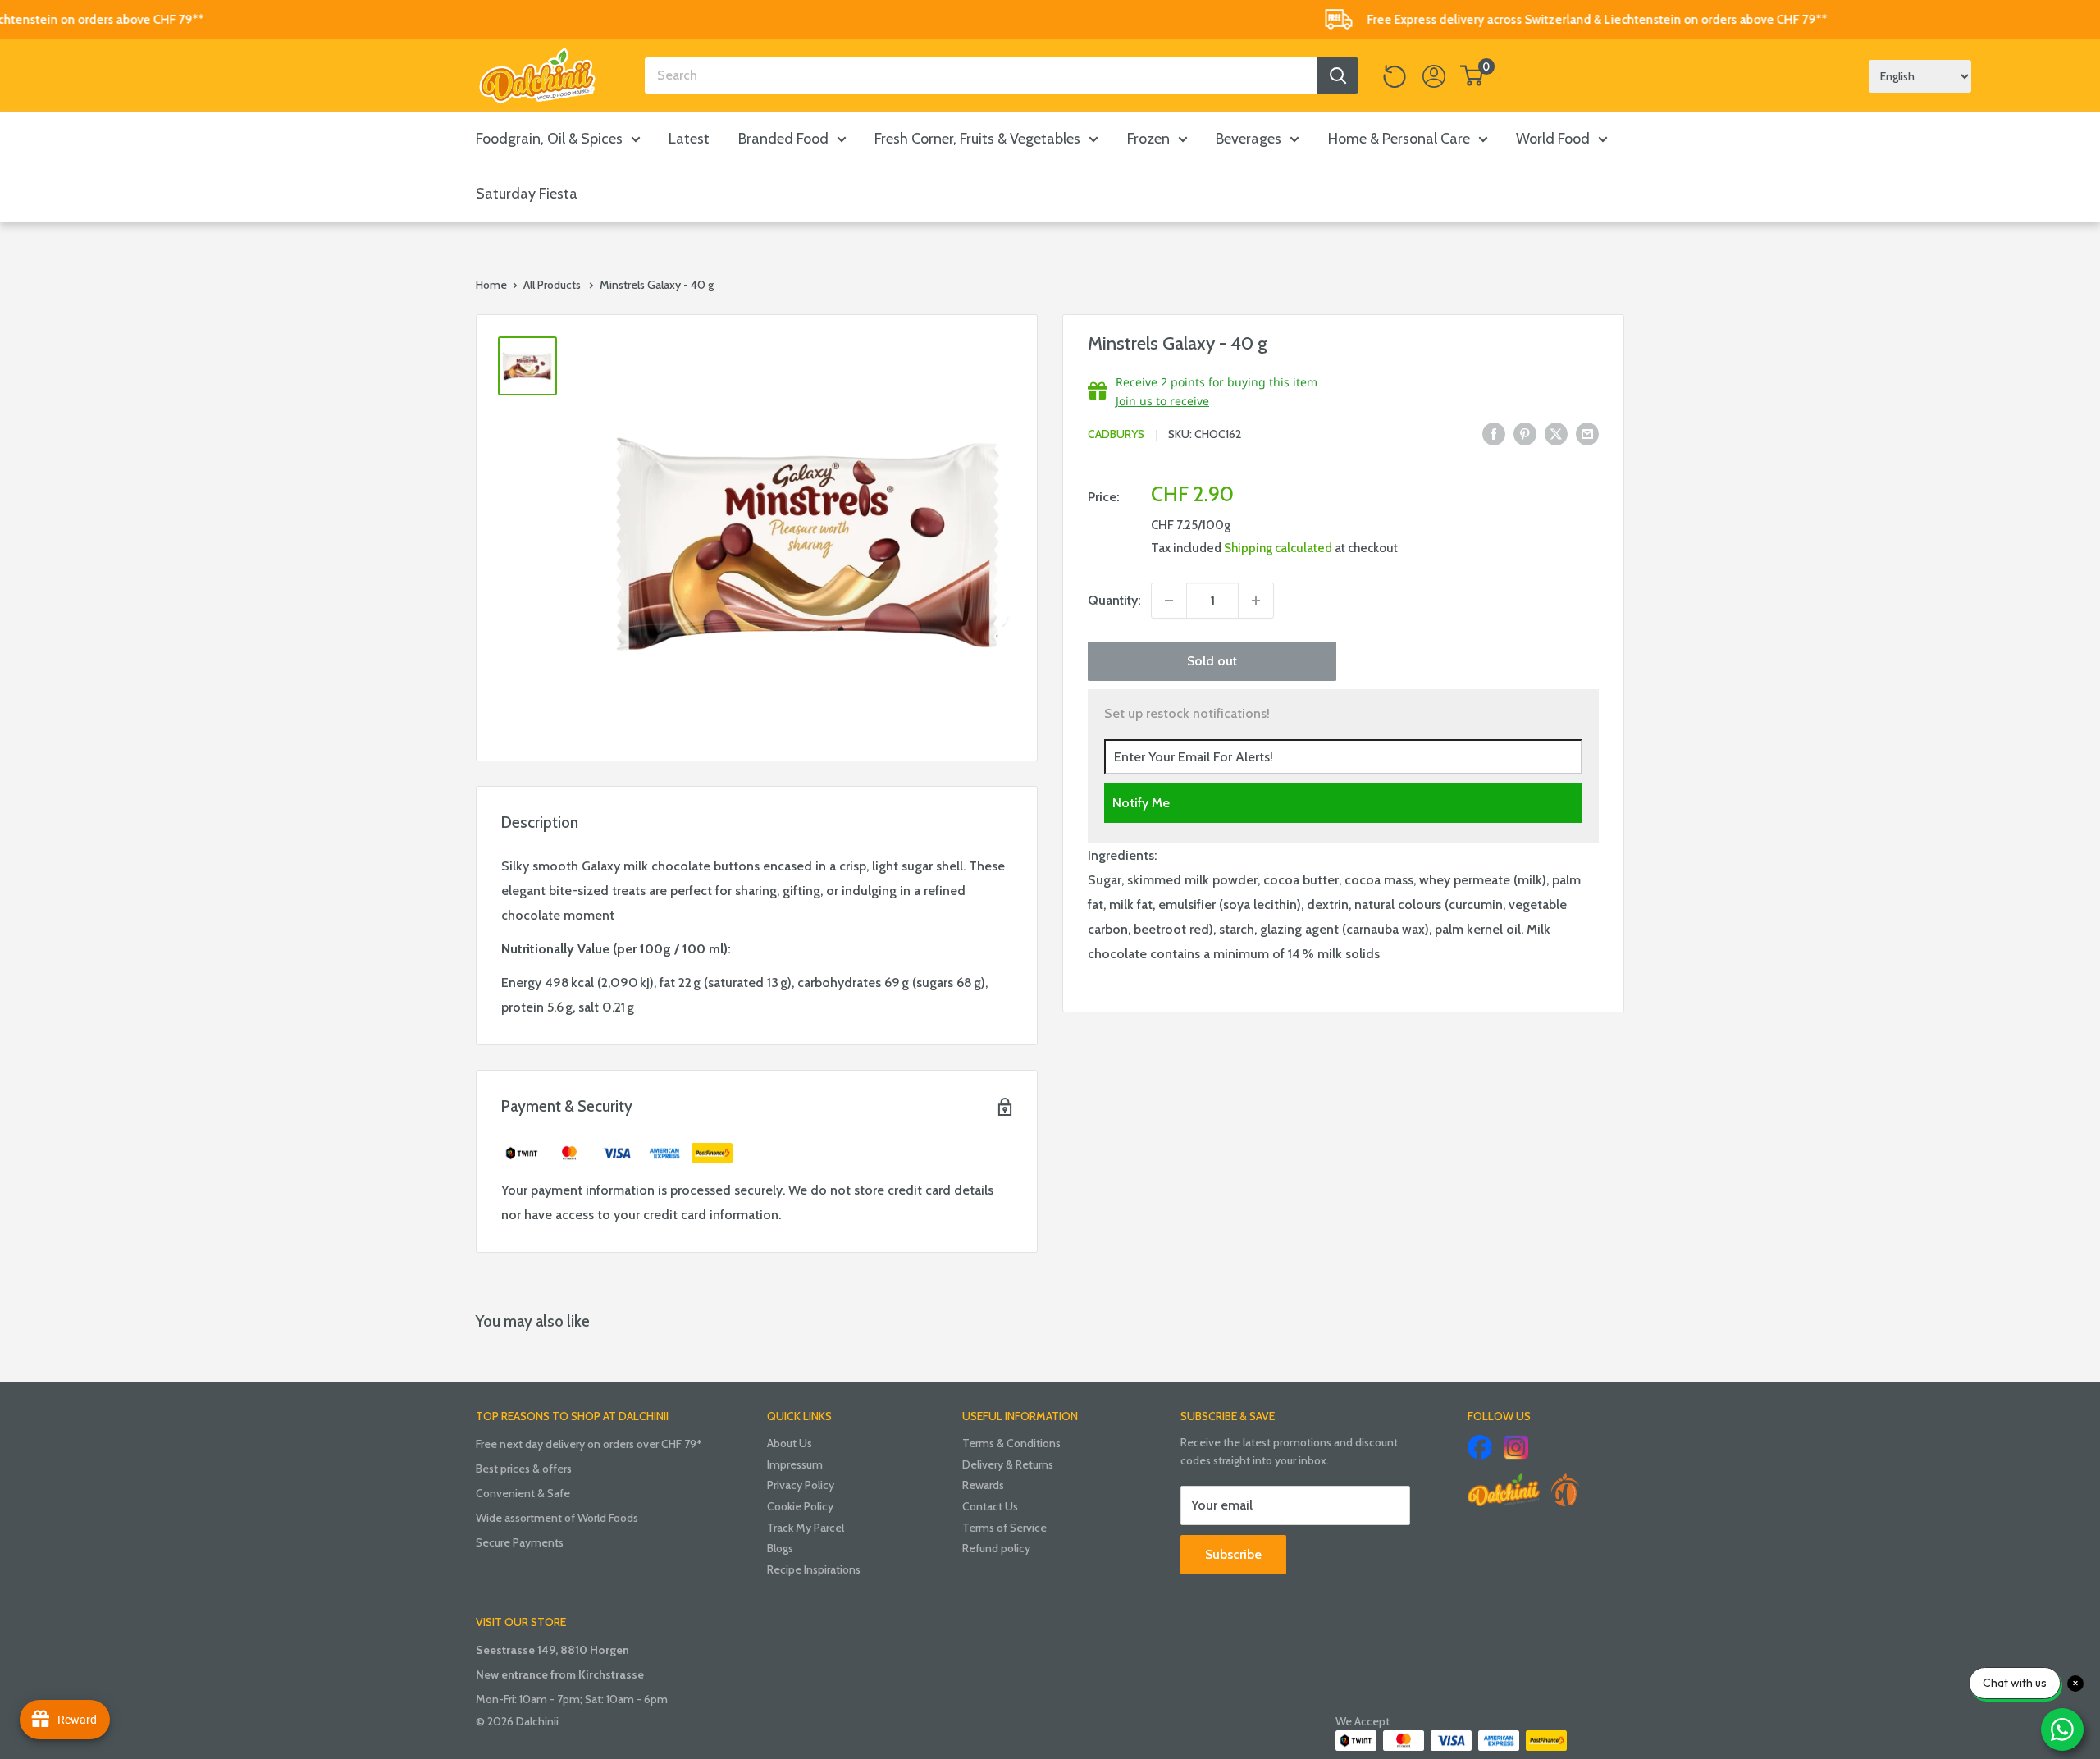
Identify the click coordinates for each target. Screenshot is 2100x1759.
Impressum (795, 1464)
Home (491, 285)
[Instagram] (1516, 1447)
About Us (790, 1443)
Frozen (1148, 139)
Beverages (1249, 139)
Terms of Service (1004, 1528)
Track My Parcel (806, 1528)
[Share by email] (1587, 433)
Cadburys (1116, 435)
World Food (1553, 139)
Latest (689, 139)
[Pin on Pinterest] (1525, 433)
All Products (552, 285)
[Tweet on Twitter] (1556, 433)
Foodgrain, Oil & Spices (549, 139)
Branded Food (783, 139)
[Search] (1338, 75)
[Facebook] (1480, 1447)
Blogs (780, 1548)
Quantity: (1114, 600)
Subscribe (1233, 1554)
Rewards (983, 1485)
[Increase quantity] (1256, 601)
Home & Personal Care (1399, 139)
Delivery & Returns (1008, 1464)
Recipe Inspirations (814, 1569)
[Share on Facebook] (1494, 433)
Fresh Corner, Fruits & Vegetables (977, 139)
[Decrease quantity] (1169, 601)
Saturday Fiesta (527, 194)
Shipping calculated (1278, 548)
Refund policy (996, 1548)
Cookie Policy (800, 1506)
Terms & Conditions (1011, 1443)
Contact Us (990, 1506)
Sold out (1212, 661)
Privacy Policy (801, 1485)
